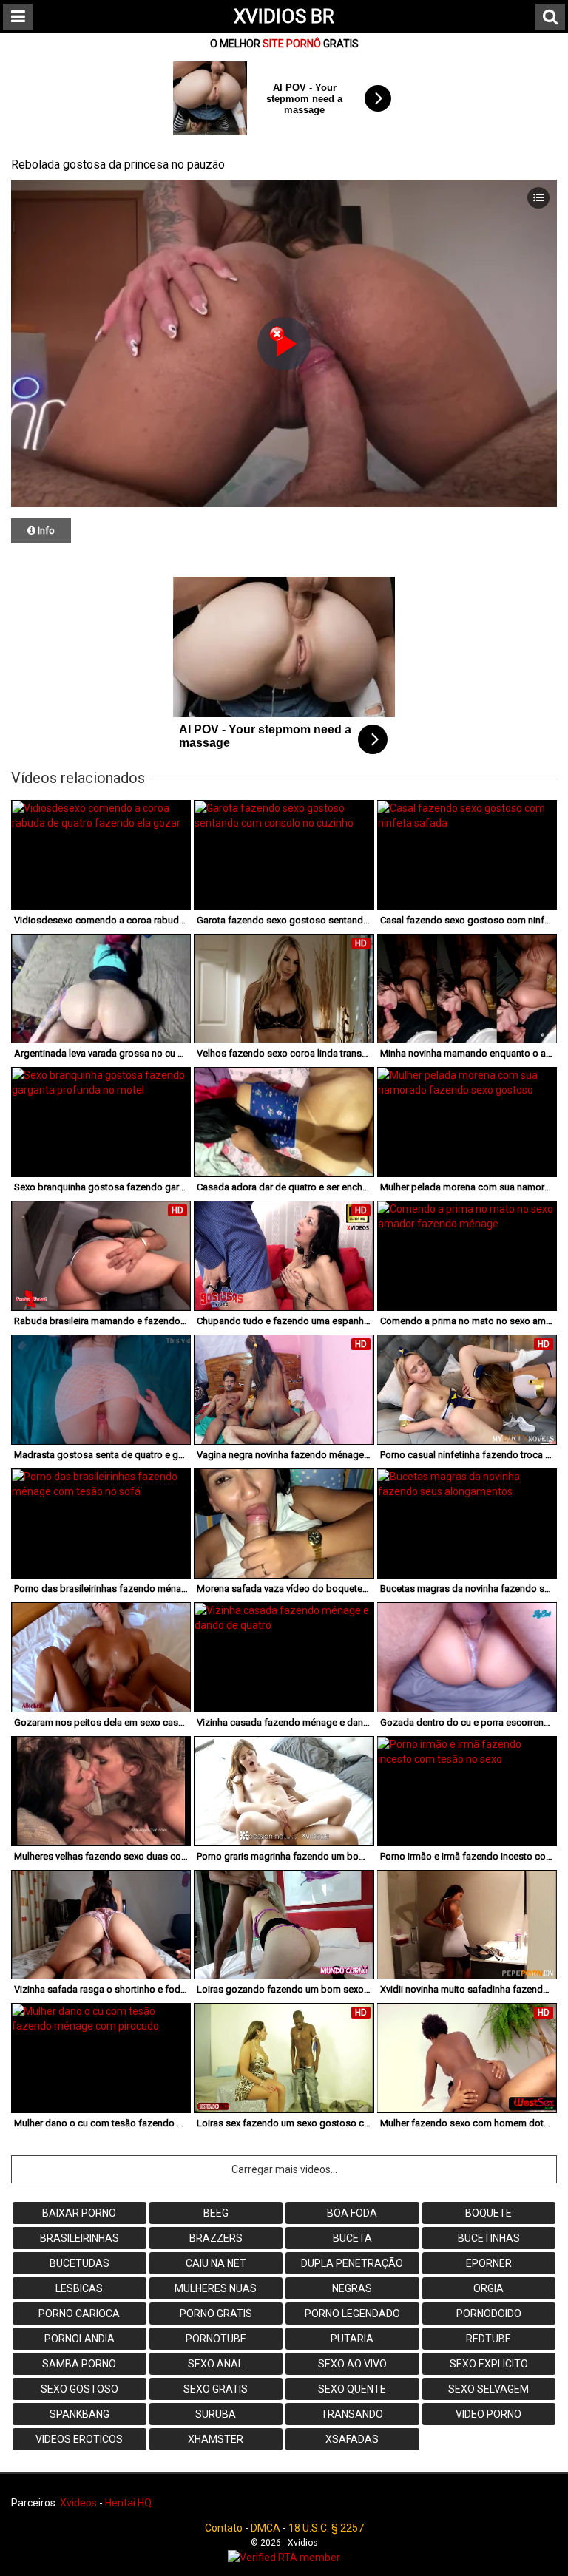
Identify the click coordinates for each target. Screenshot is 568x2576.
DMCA (266, 2528)
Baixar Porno (79, 2213)
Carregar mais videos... (284, 2169)
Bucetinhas (489, 2238)
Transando (352, 2414)
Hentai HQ (128, 2503)
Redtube (488, 2339)
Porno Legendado (352, 2314)
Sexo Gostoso (80, 2389)
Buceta (352, 2238)
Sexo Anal (216, 2364)
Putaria (352, 2339)
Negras (352, 2288)
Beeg (216, 2213)
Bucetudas (80, 2263)
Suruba (216, 2414)
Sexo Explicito (489, 2364)
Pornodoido (489, 2314)
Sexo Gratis (216, 2389)
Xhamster (216, 2439)
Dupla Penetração (352, 2263)
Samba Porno (79, 2364)
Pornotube (216, 2339)
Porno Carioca (79, 2314)
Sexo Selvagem (488, 2389)
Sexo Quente (352, 2389)
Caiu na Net (216, 2263)
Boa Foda (352, 2213)
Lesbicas (79, 2288)
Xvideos (78, 2503)
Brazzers (216, 2238)
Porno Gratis (216, 2314)
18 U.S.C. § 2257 (326, 2528)
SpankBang (80, 2414)
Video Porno (488, 2414)
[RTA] (284, 2558)
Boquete (488, 2213)
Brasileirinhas (80, 2238)
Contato (224, 2528)
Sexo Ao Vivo (352, 2364)
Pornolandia (80, 2339)
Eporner (489, 2263)
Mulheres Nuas (216, 2288)
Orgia (488, 2288)
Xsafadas (352, 2439)
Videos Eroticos (79, 2439)
